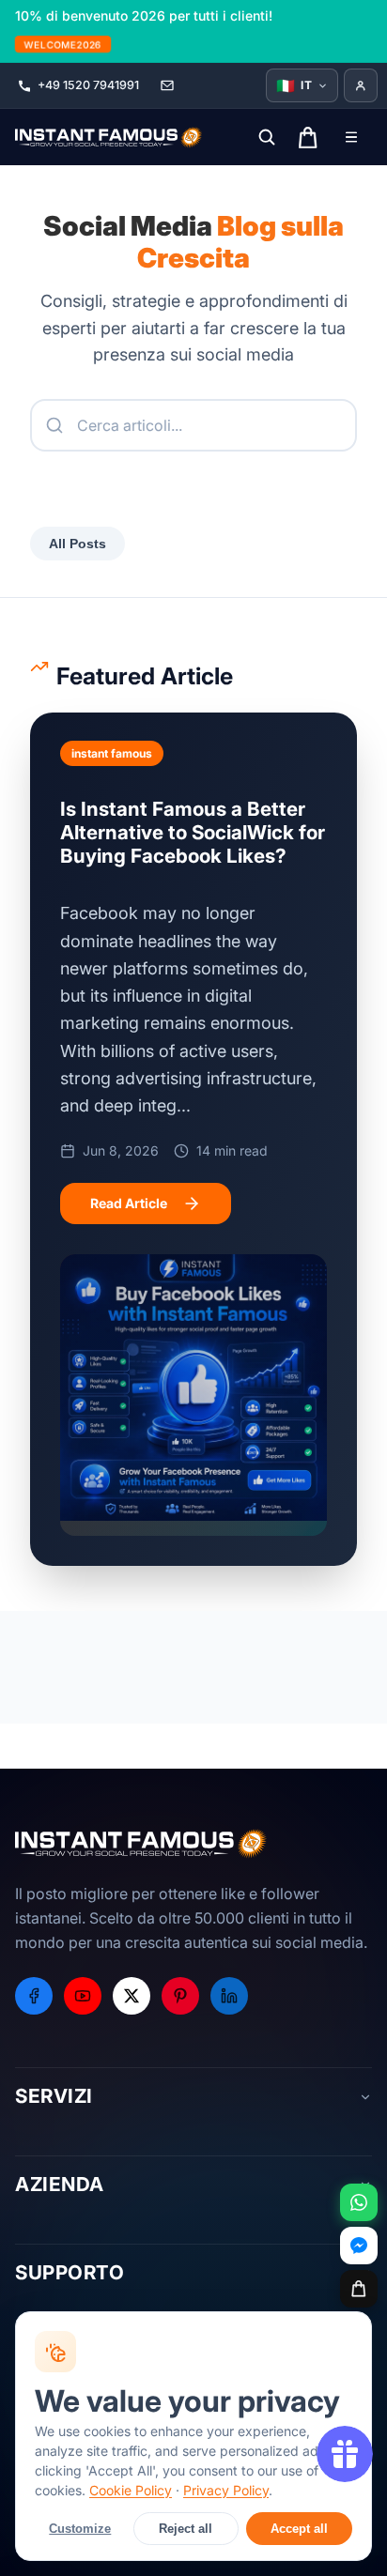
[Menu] (351, 137)
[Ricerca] (267, 137)
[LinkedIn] (229, 1996)
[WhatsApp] (359, 2202)
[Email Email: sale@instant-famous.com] (167, 85)
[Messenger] (359, 2246)
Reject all (186, 2529)
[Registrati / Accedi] (361, 85)
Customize (80, 2529)
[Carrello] (359, 2289)
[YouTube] (83, 1996)
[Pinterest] (180, 1996)
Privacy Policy (226, 2490)
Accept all (299, 2529)
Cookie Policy (131, 2490)
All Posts (77, 544)
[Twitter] (132, 1996)
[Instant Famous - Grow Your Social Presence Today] (109, 137)
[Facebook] (34, 1996)
